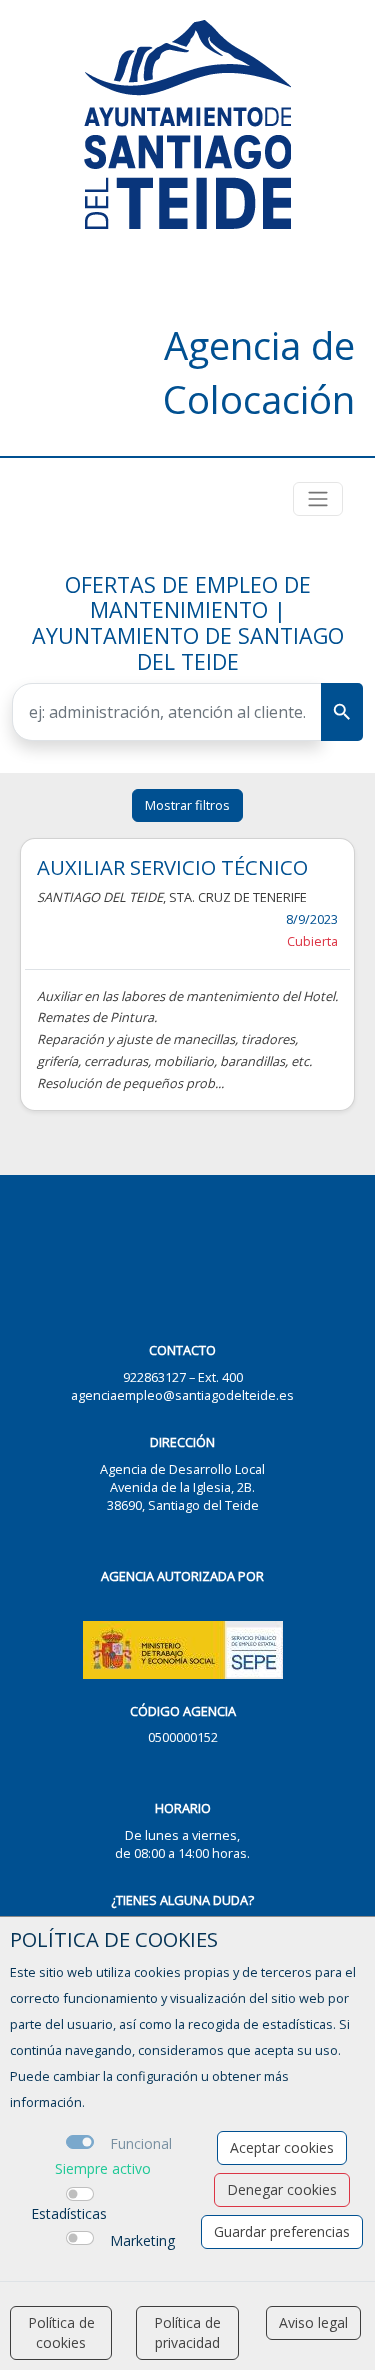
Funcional (141, 2143)
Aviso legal (313, 2322)
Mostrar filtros (187, 805)
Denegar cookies (282, 2189)
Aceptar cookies (282, 2147)
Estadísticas (69, 2213)
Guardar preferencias (282, 2231)
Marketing (142, 2240)
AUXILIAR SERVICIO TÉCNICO (172, 867)
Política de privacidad (187, 2332)
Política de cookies (61, 2332)
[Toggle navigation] (318, 499)
